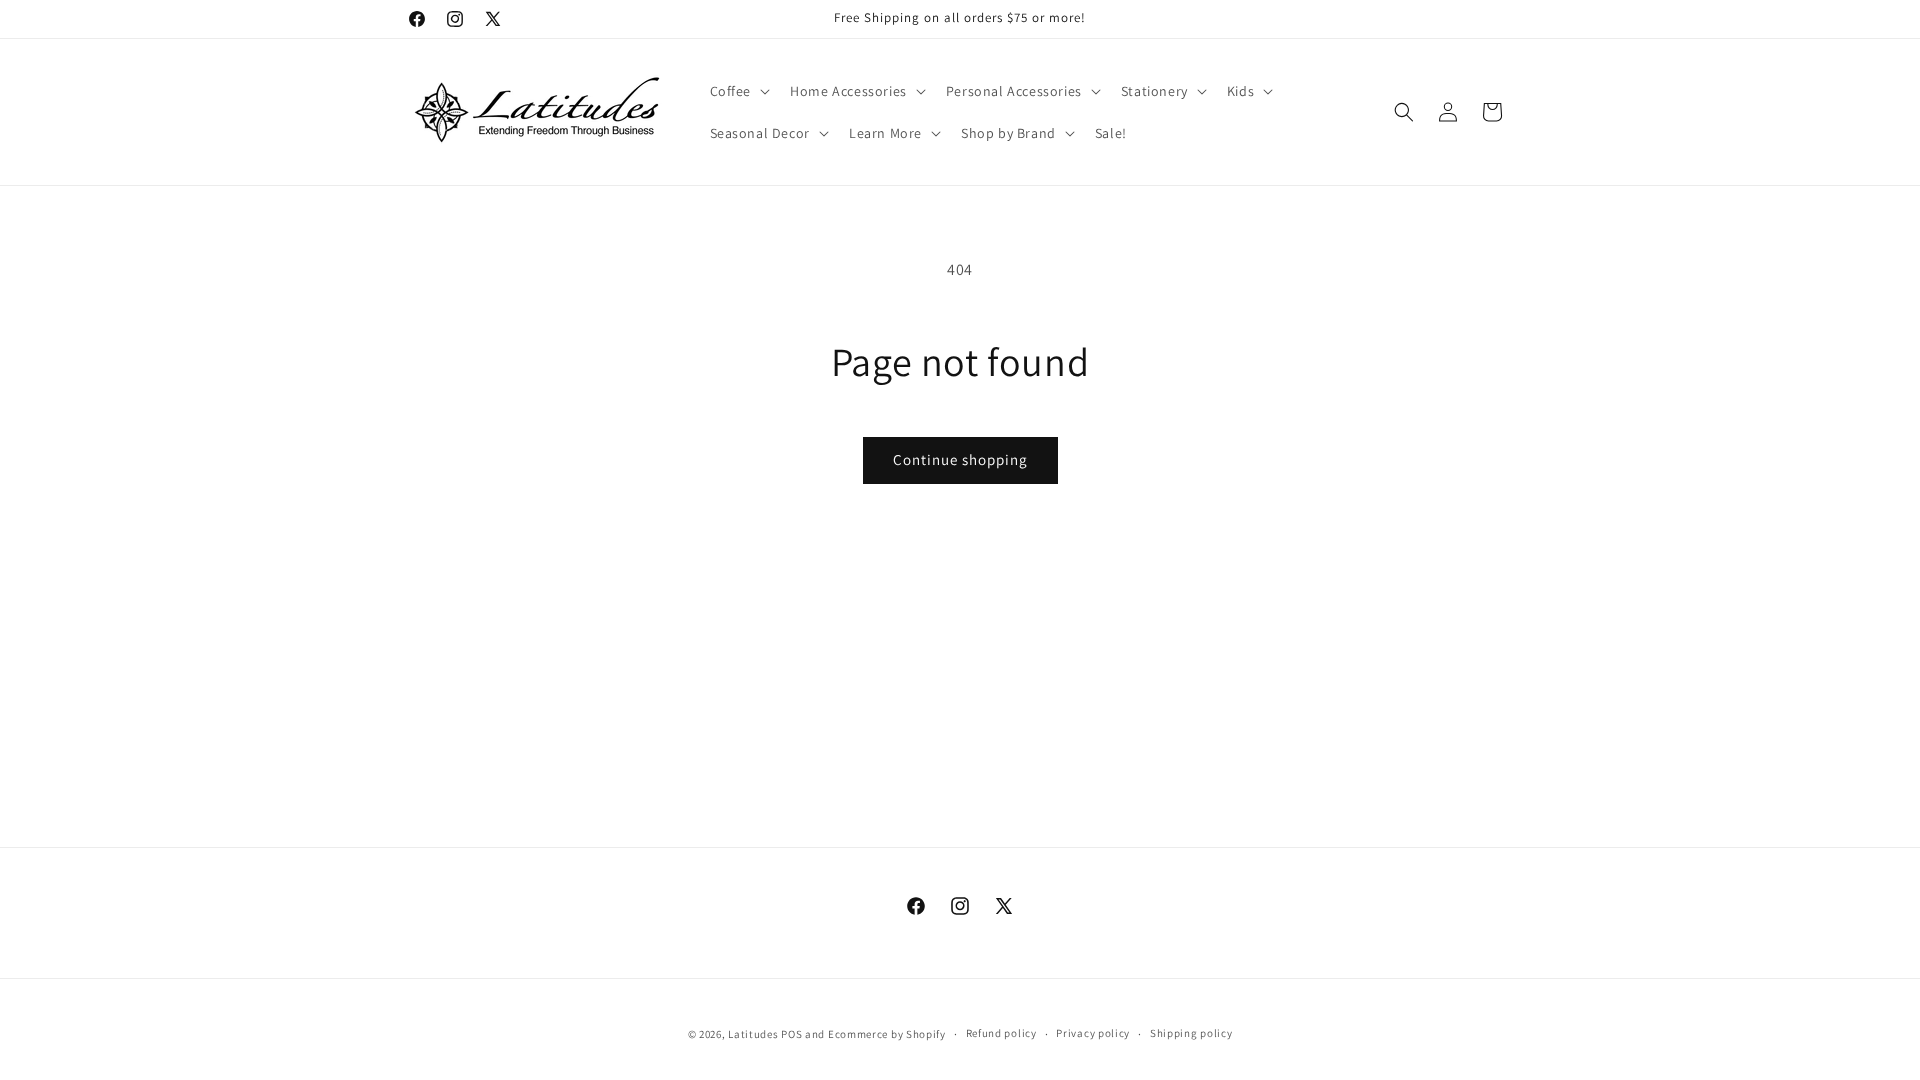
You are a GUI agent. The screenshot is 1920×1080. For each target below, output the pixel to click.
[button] (738, 91)
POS (791, 1034)
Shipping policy (1191, 1033)
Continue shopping (960, 459)
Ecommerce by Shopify (887, 1034)
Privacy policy (1093, 1033)
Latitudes (753, 1034)
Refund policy (1001, 1033)
